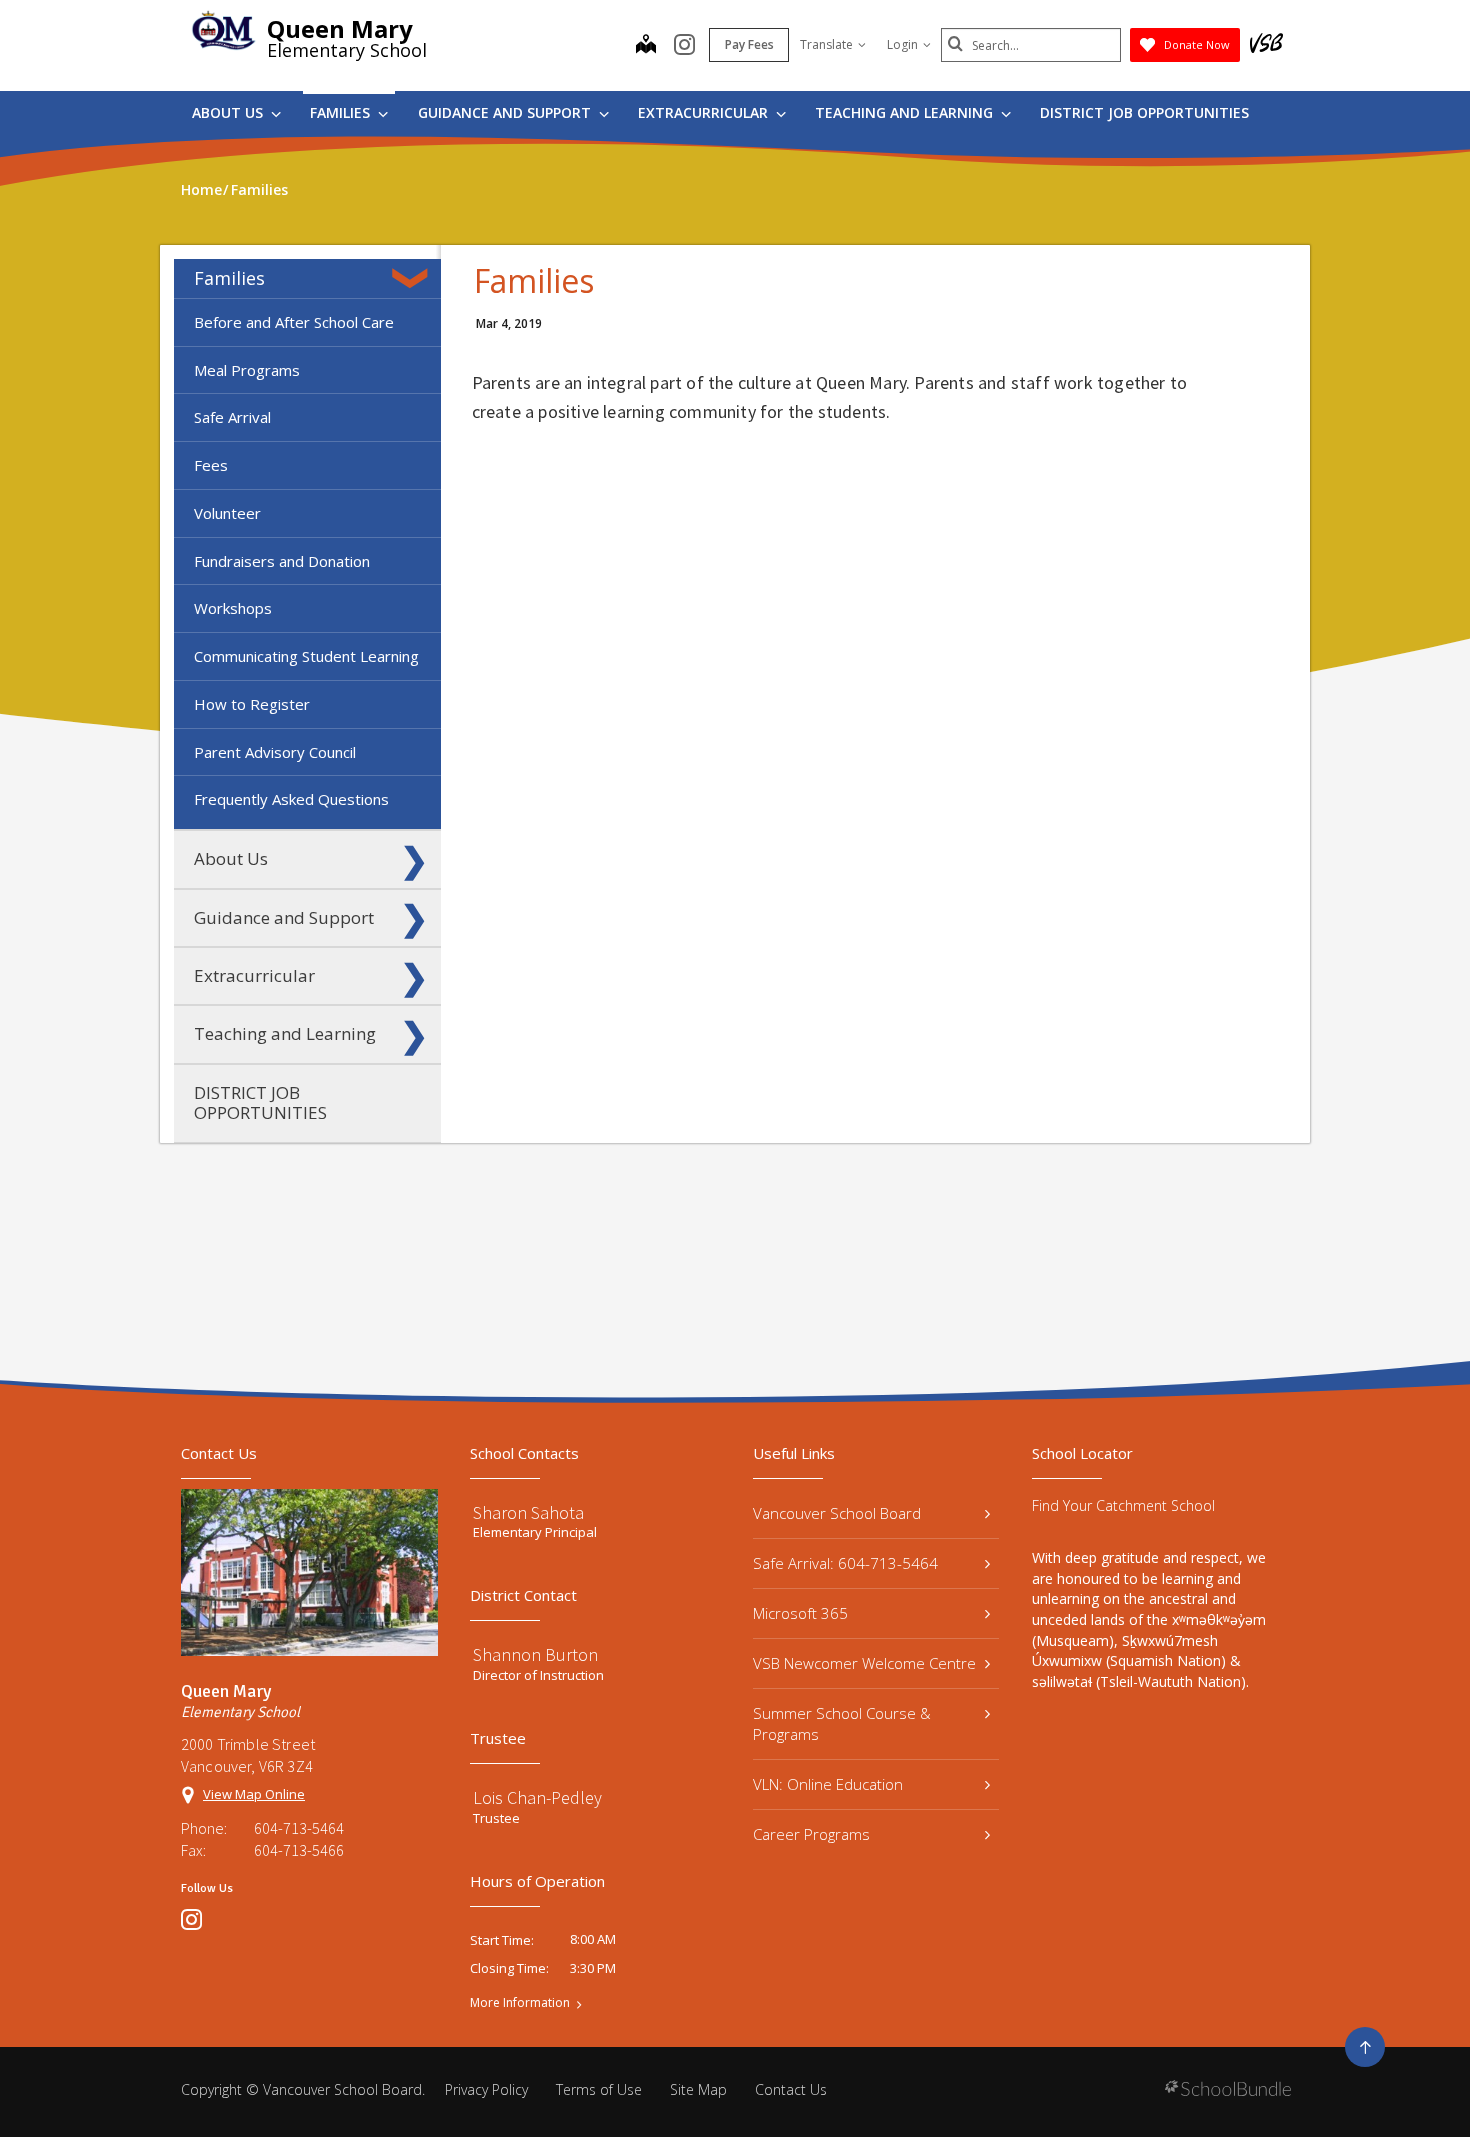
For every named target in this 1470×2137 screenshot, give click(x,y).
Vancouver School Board (837, 1513)
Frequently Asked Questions (291, 799)
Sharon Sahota (528, 1512)
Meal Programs (247, 370)
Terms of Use (599, 2089)
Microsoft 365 (800, 1613)
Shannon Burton (535, 1654)
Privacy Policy (486, 2089)
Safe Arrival (232, 417)
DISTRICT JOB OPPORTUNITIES (1144, 112)
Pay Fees (749, 44)
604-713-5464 (299, 1828)
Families (342, 112)
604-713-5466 (299, 1850)
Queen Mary (340, 28)
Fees (211, 465)
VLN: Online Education (828, 1784)
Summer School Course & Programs (842, 1723)
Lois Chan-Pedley (537, 1797)
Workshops (233, 608)
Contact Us (791, 2089)
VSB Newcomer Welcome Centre (864, 1663)
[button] (414, 278)
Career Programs (811, 1834)
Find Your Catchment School (1123, 1505)
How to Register (252, 704)
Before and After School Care (294, 322)
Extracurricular (705, 112)
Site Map (698, 2089)
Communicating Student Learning (306, 656)
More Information (520, 2003)
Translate (826, 44)
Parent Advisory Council (275, 752)
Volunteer (227, 513)
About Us (229, 112)
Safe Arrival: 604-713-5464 (845, 1563)
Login (902, 44)
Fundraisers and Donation (282, 561)
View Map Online (254, 1794)
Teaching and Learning (906, 112)
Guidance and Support (506, 112)
